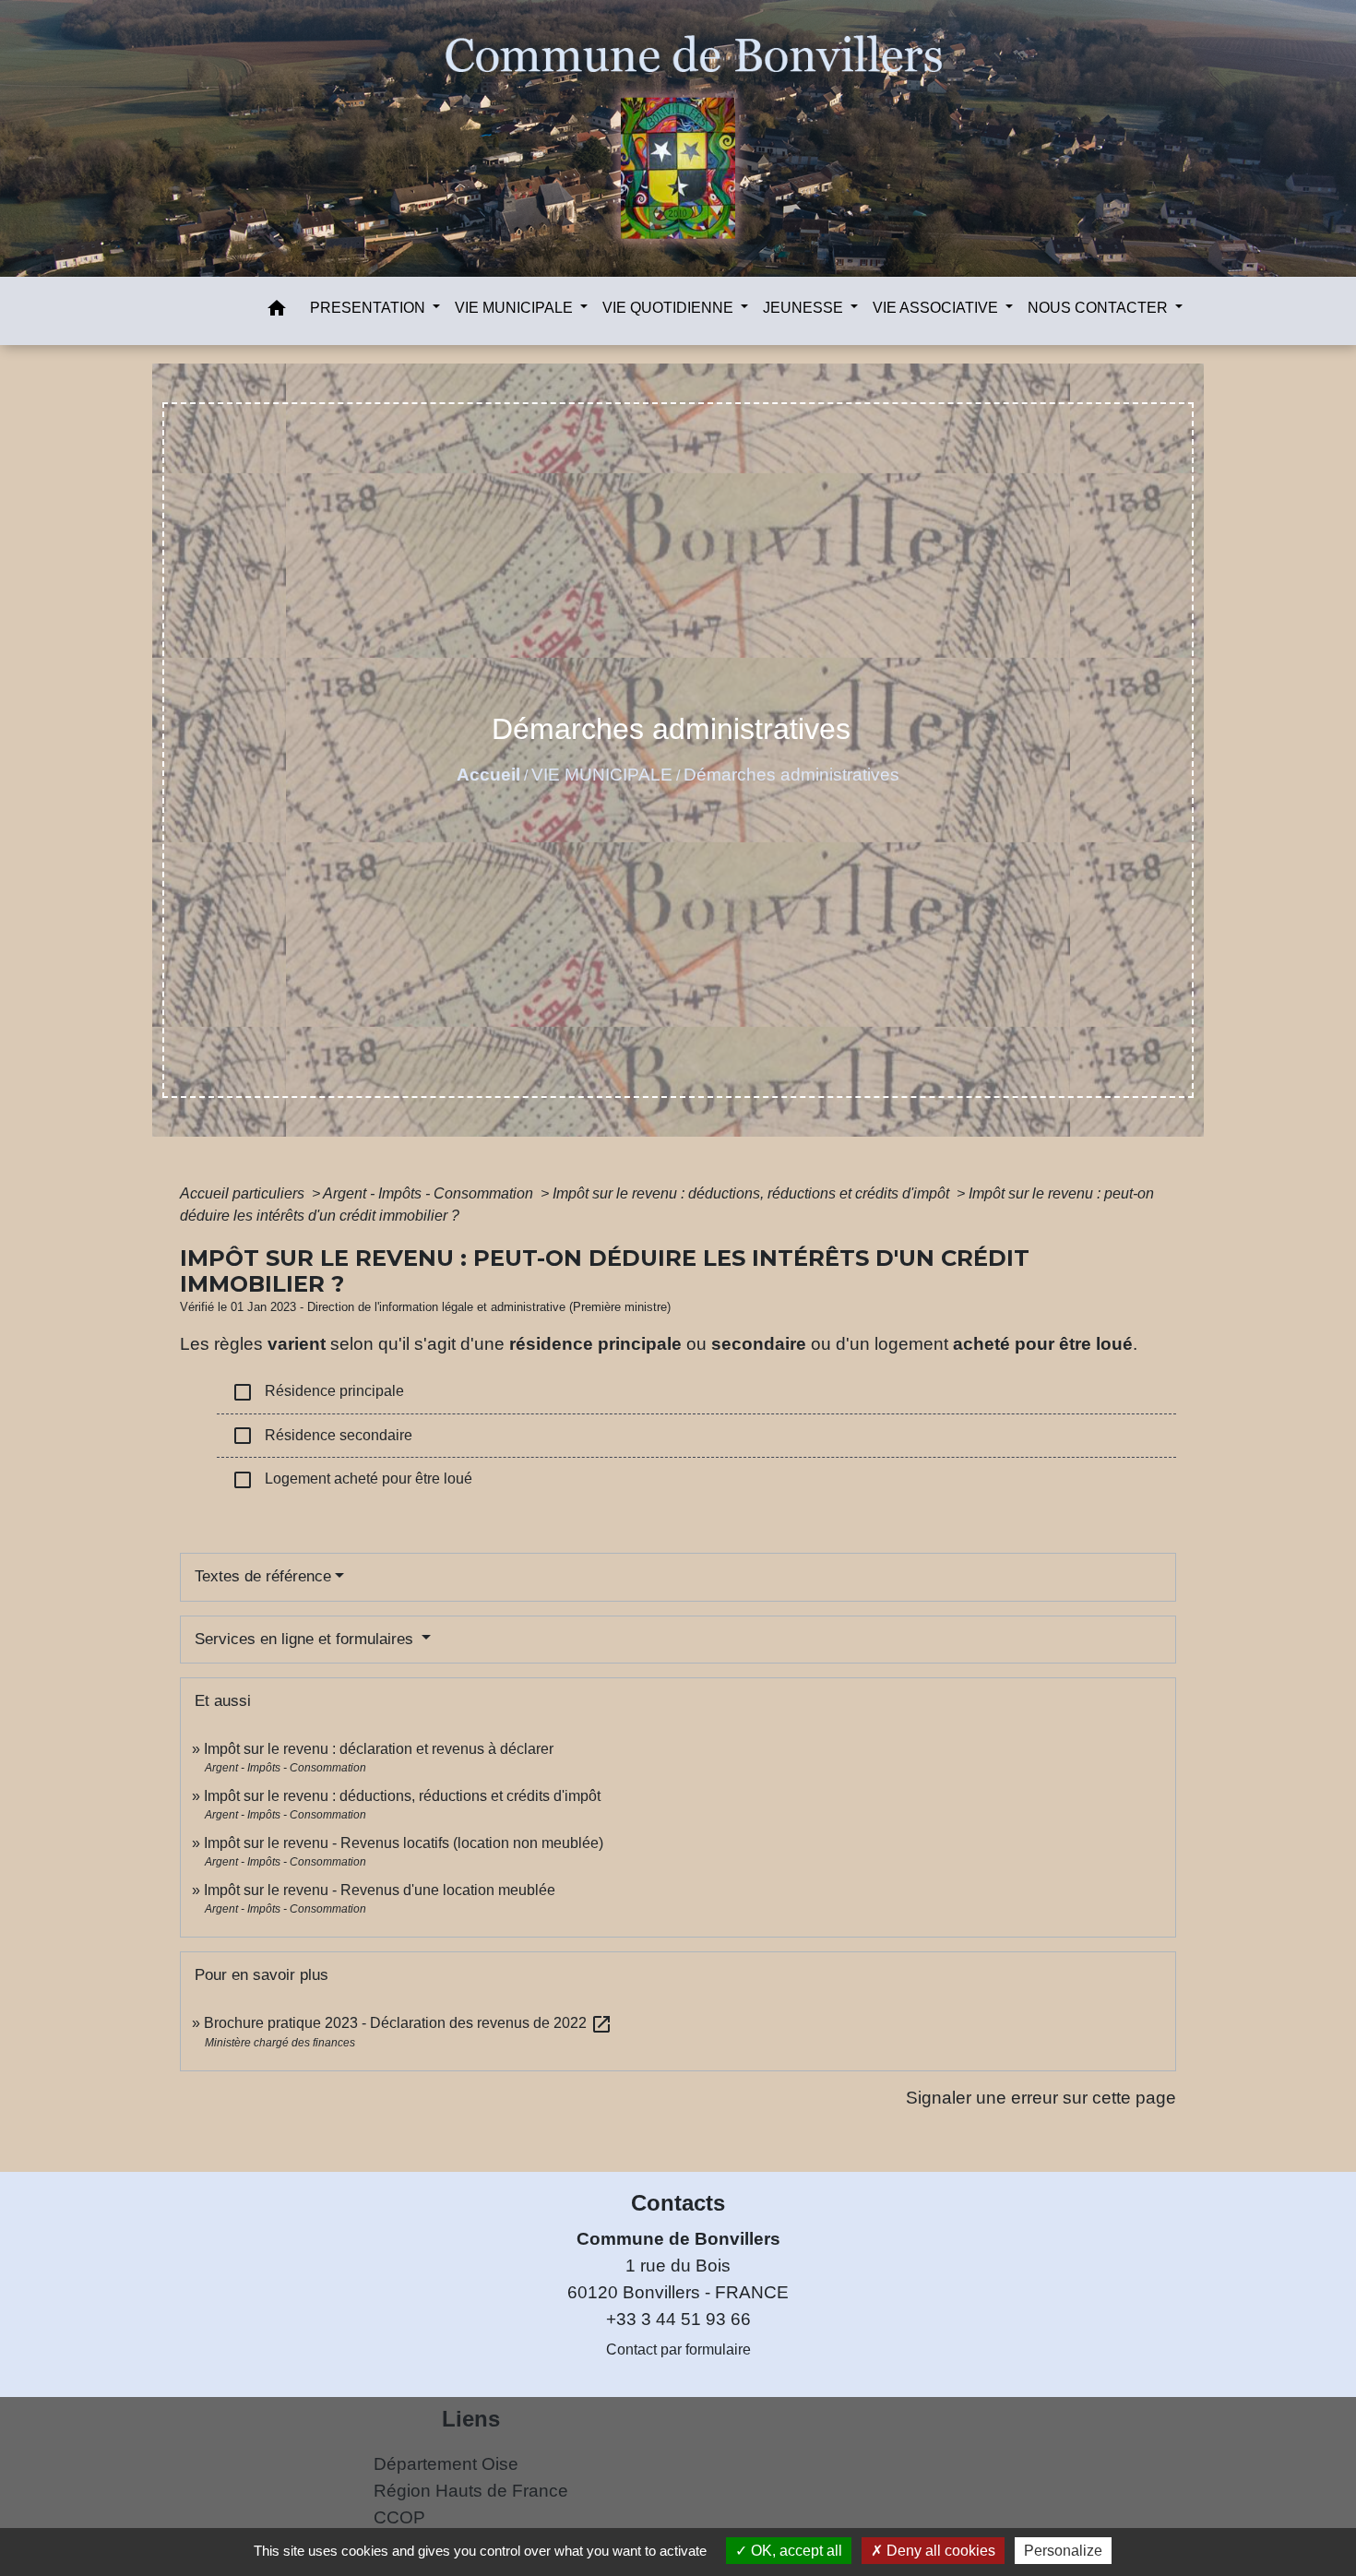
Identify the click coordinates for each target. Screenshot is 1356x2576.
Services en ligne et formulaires (306, 1639)
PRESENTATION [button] (369, 308)
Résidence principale (318, 1392)
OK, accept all (795, 2551)
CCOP (399, 2517)
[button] (277, 311)
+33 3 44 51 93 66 (678, 2319)
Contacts (678, 2203)
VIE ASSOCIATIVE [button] (937, 308)
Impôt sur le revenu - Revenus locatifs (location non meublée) (404, 1843)
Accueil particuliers (244, 1193)
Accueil (488, 775)
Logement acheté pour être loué (352, 1480)
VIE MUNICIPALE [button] (516, 308)
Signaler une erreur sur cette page (1041, 2098)
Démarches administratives (791, 775)
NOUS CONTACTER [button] (1100, 308)
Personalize (1063, 2551)
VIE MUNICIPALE (602, 775)
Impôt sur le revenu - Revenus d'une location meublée (380, 1890)
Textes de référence (263, 1576)
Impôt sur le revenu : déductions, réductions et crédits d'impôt (753, 1193)
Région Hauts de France (471, 2491)
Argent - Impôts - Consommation (430, 1193)
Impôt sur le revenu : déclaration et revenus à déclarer (379, 1749)
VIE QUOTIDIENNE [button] (670, 308)
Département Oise (446, 2464)
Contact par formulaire (678, 2349)
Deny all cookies (939, 2551)
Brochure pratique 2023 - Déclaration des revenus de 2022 (408, 2023)
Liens (471, 2419)
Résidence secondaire (322, 1436)
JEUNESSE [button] (805, 308)
